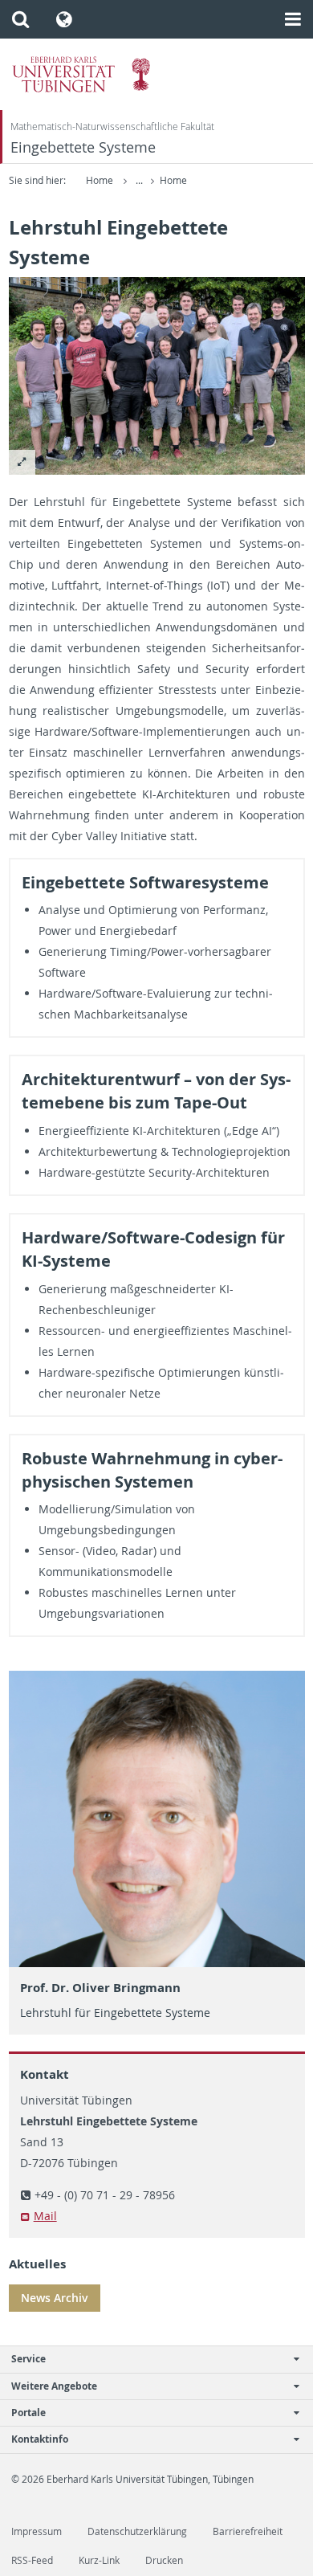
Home (100, 180)
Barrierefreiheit (248, 2531)
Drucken (164, 2560)
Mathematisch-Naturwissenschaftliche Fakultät (112, 127)
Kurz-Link (99, 2560)
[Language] (65, 19)
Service (28, 2359)
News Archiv (55, 2298)
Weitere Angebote (54, 2386)
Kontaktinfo (40, 2439)
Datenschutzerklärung (137, 2531)
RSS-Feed (32, 2560)
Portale (28, 2413)
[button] (20, 19)
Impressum (37, 2531)
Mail (45, 2216)
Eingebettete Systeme (83, 147)
